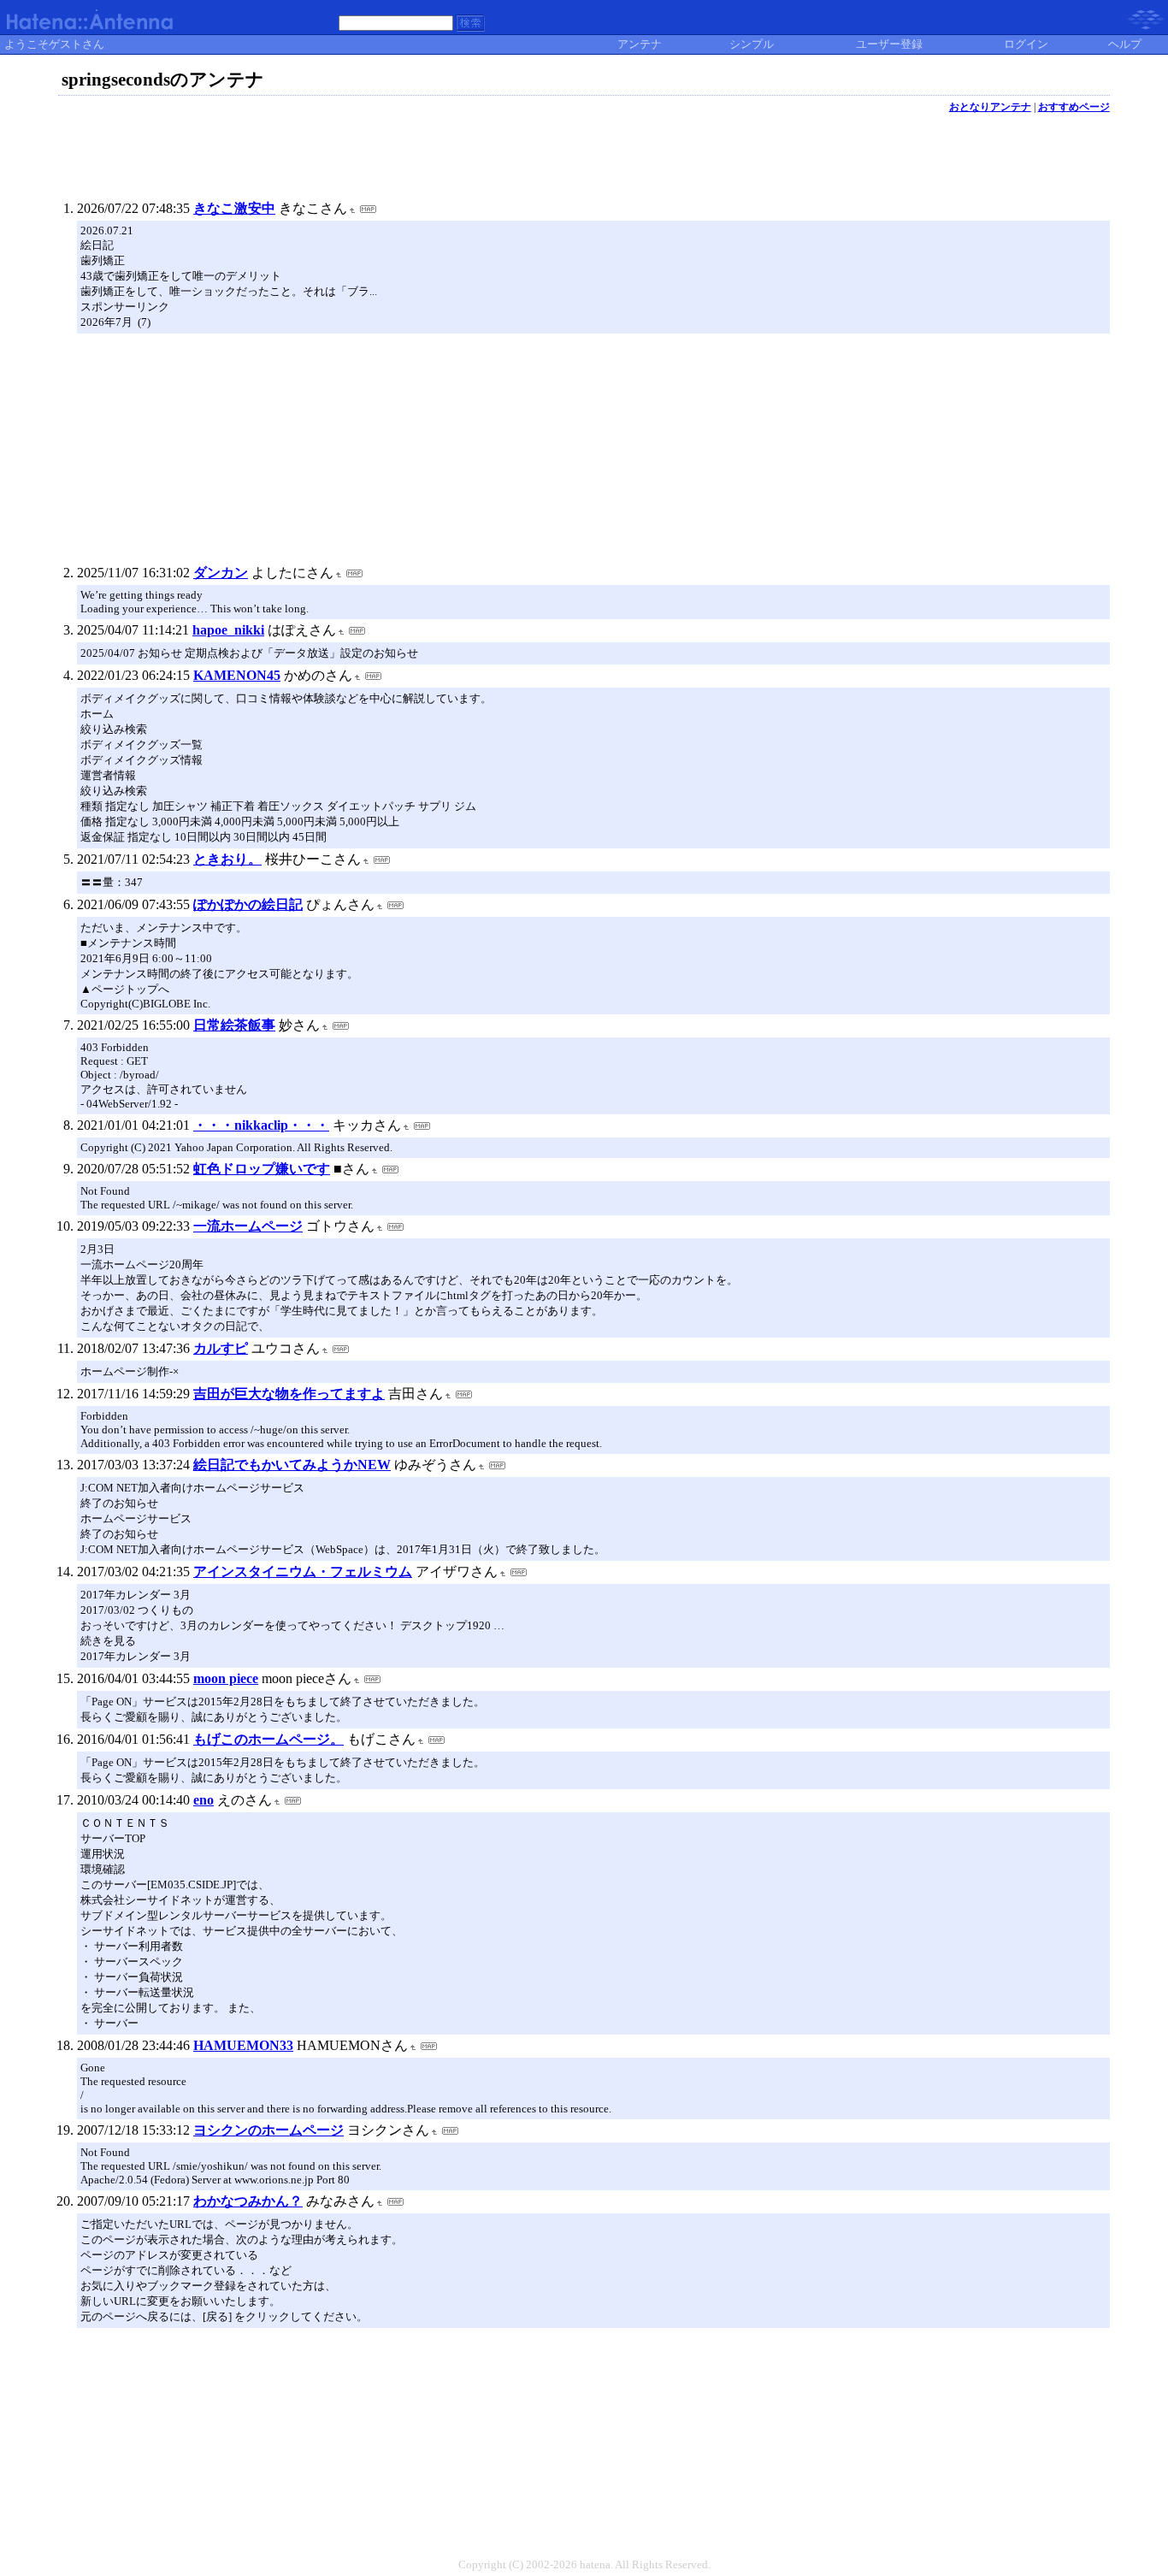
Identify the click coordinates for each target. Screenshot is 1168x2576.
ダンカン (221, 573)
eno (204, 1800)
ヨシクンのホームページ (268, 2130)
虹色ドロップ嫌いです (262, 1169)
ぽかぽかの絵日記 (248, 904)
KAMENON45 (237, 675)
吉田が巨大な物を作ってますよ (289, 1394)
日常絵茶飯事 (234, 1025)
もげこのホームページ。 (268, 1739)
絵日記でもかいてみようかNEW (292, 1465)
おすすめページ (1074, 107)
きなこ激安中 (234, 208)
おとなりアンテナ (990, 107)
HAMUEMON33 (243, 2045)
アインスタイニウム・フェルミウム (303, 1572)
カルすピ (221, 1348)
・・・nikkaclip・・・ (261, 1125)
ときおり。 (227, 859)
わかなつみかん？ (248, 2201)
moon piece (226, 1678)
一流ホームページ (248, 1226)
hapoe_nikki (228, 630)
